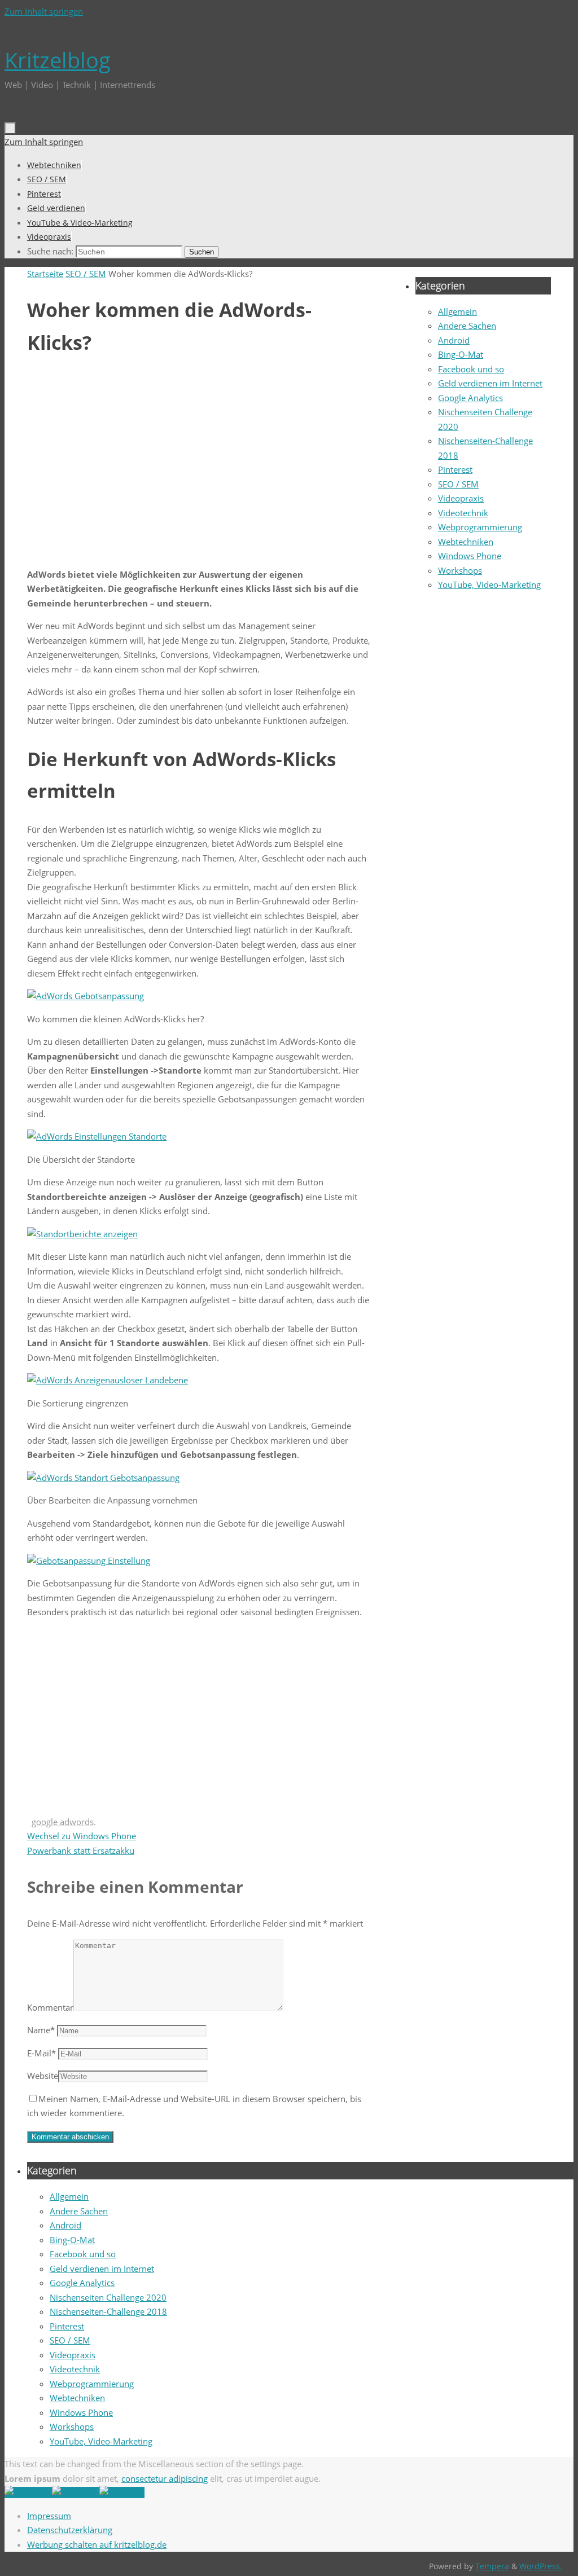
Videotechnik (463, 513)
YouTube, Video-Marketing (489, 584)
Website (43, 2076)
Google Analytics (470, 398)
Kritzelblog (58, 60)
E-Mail (41, 2053)
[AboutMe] (28, 2493)
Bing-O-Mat (461, 354)
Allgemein (457, 311)
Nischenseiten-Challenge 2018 (108, 2311)
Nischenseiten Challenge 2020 (108, 2297)
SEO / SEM (86, 274)
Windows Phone (470, 556)
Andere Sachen (467, 326)
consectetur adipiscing (165, 2478)
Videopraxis (461, 498)
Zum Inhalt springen (44, 11)
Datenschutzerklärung (70, 2530)
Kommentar (50, 2007)
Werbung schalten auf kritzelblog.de (97, 2544)
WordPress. (541, 2566)
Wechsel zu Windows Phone (82, 1836)
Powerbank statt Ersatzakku (81, 1850)
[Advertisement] (199, 465)
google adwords (63, 1822)
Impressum (49, 2516)
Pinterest (455, 469)
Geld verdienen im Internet (490, 383)
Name (41, 2030)
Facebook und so (471, 369)
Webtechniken (466, 542)
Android (454, 340)
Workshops (460, 570)
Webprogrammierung (480, 527)
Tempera (492, 2566)
